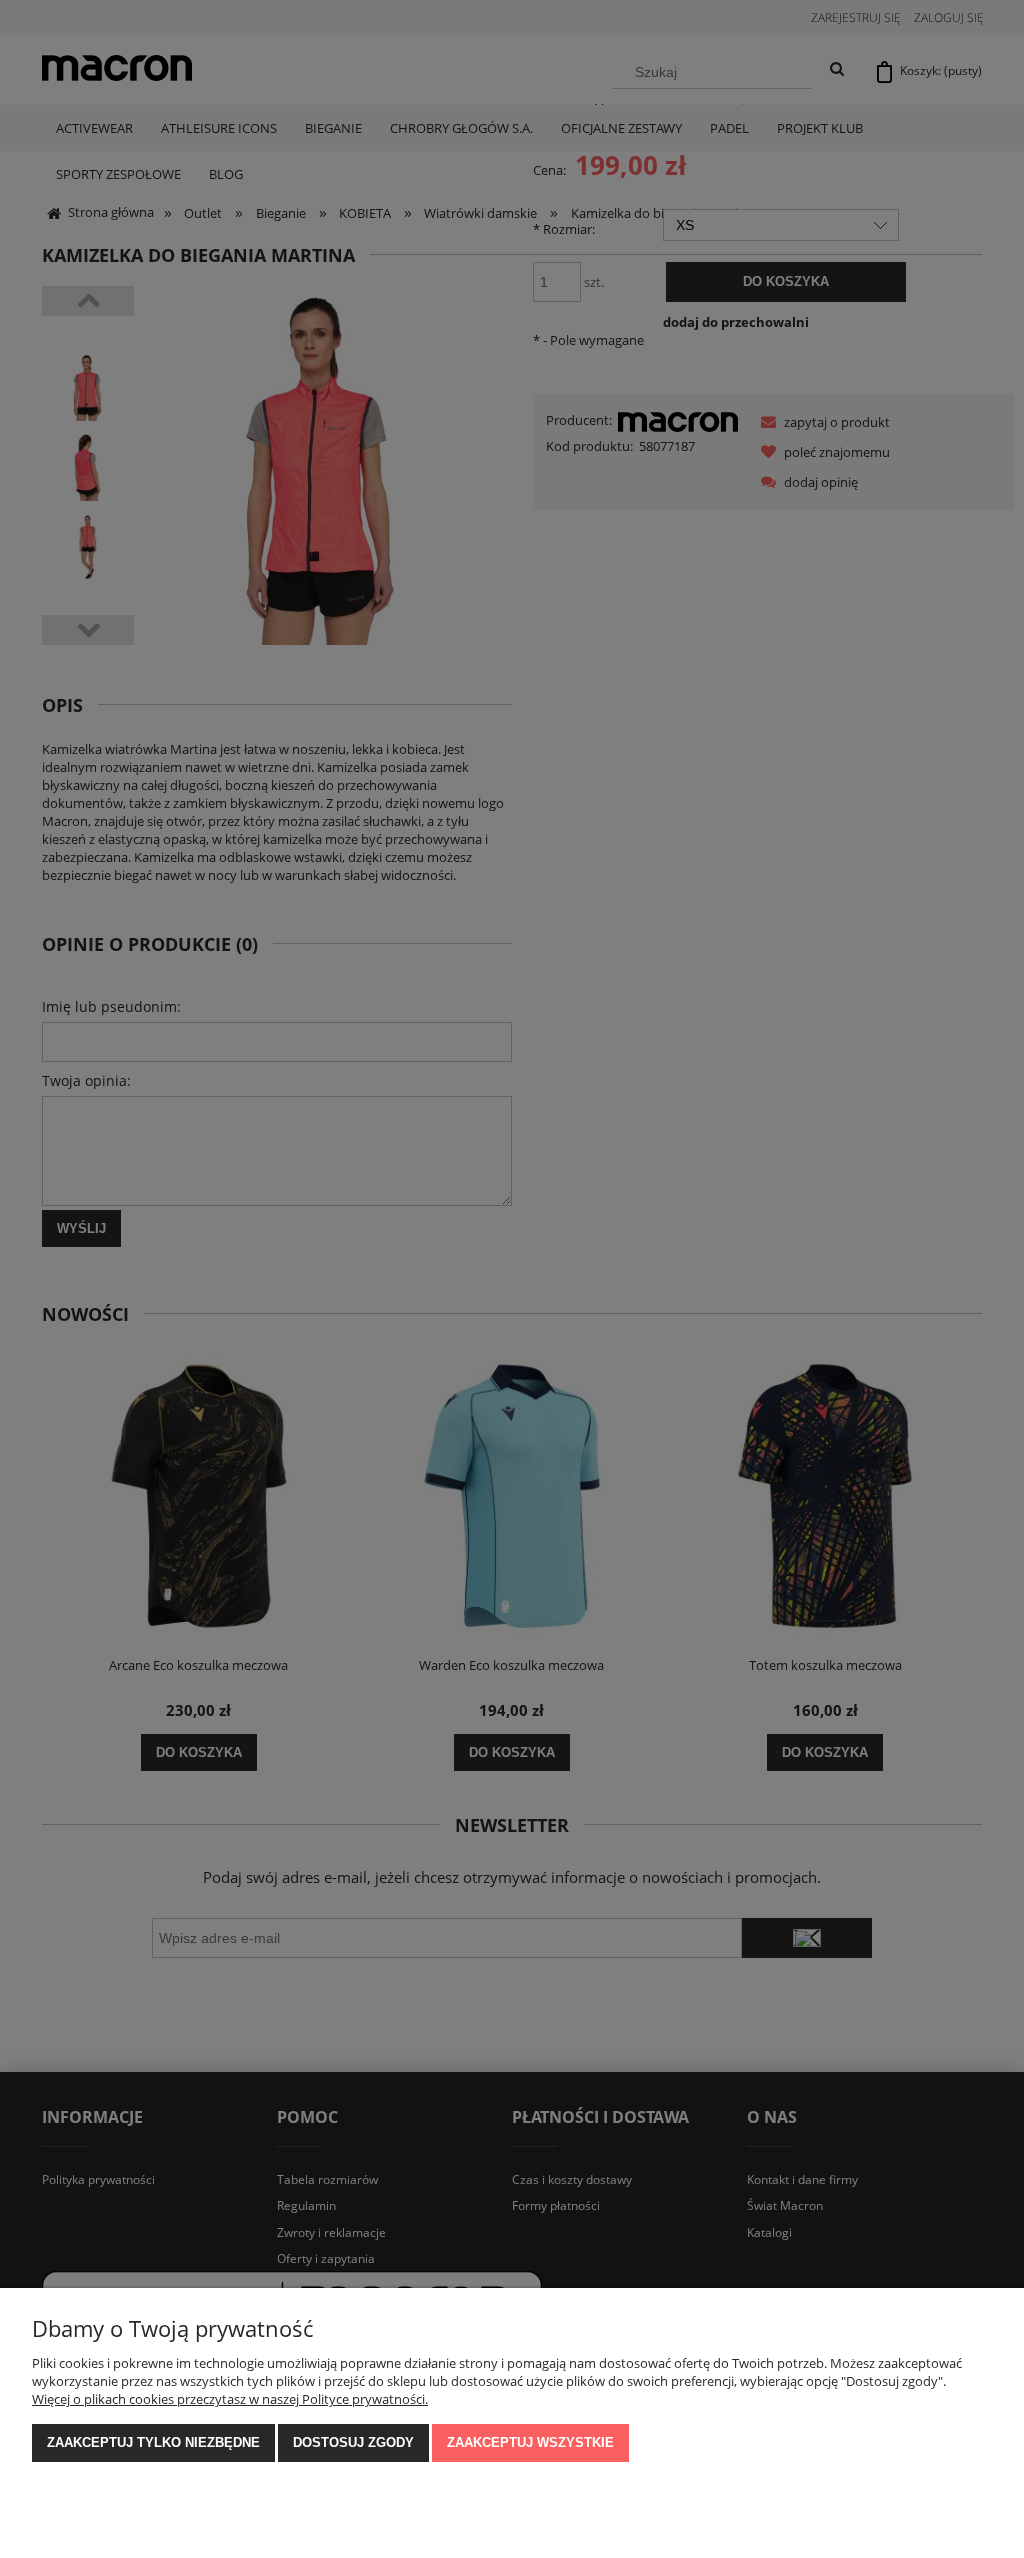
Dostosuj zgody (353, 2442)
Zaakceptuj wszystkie (530, 2442)
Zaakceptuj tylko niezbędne (153, 2442)
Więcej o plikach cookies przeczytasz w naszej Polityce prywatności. (230, 2399)
